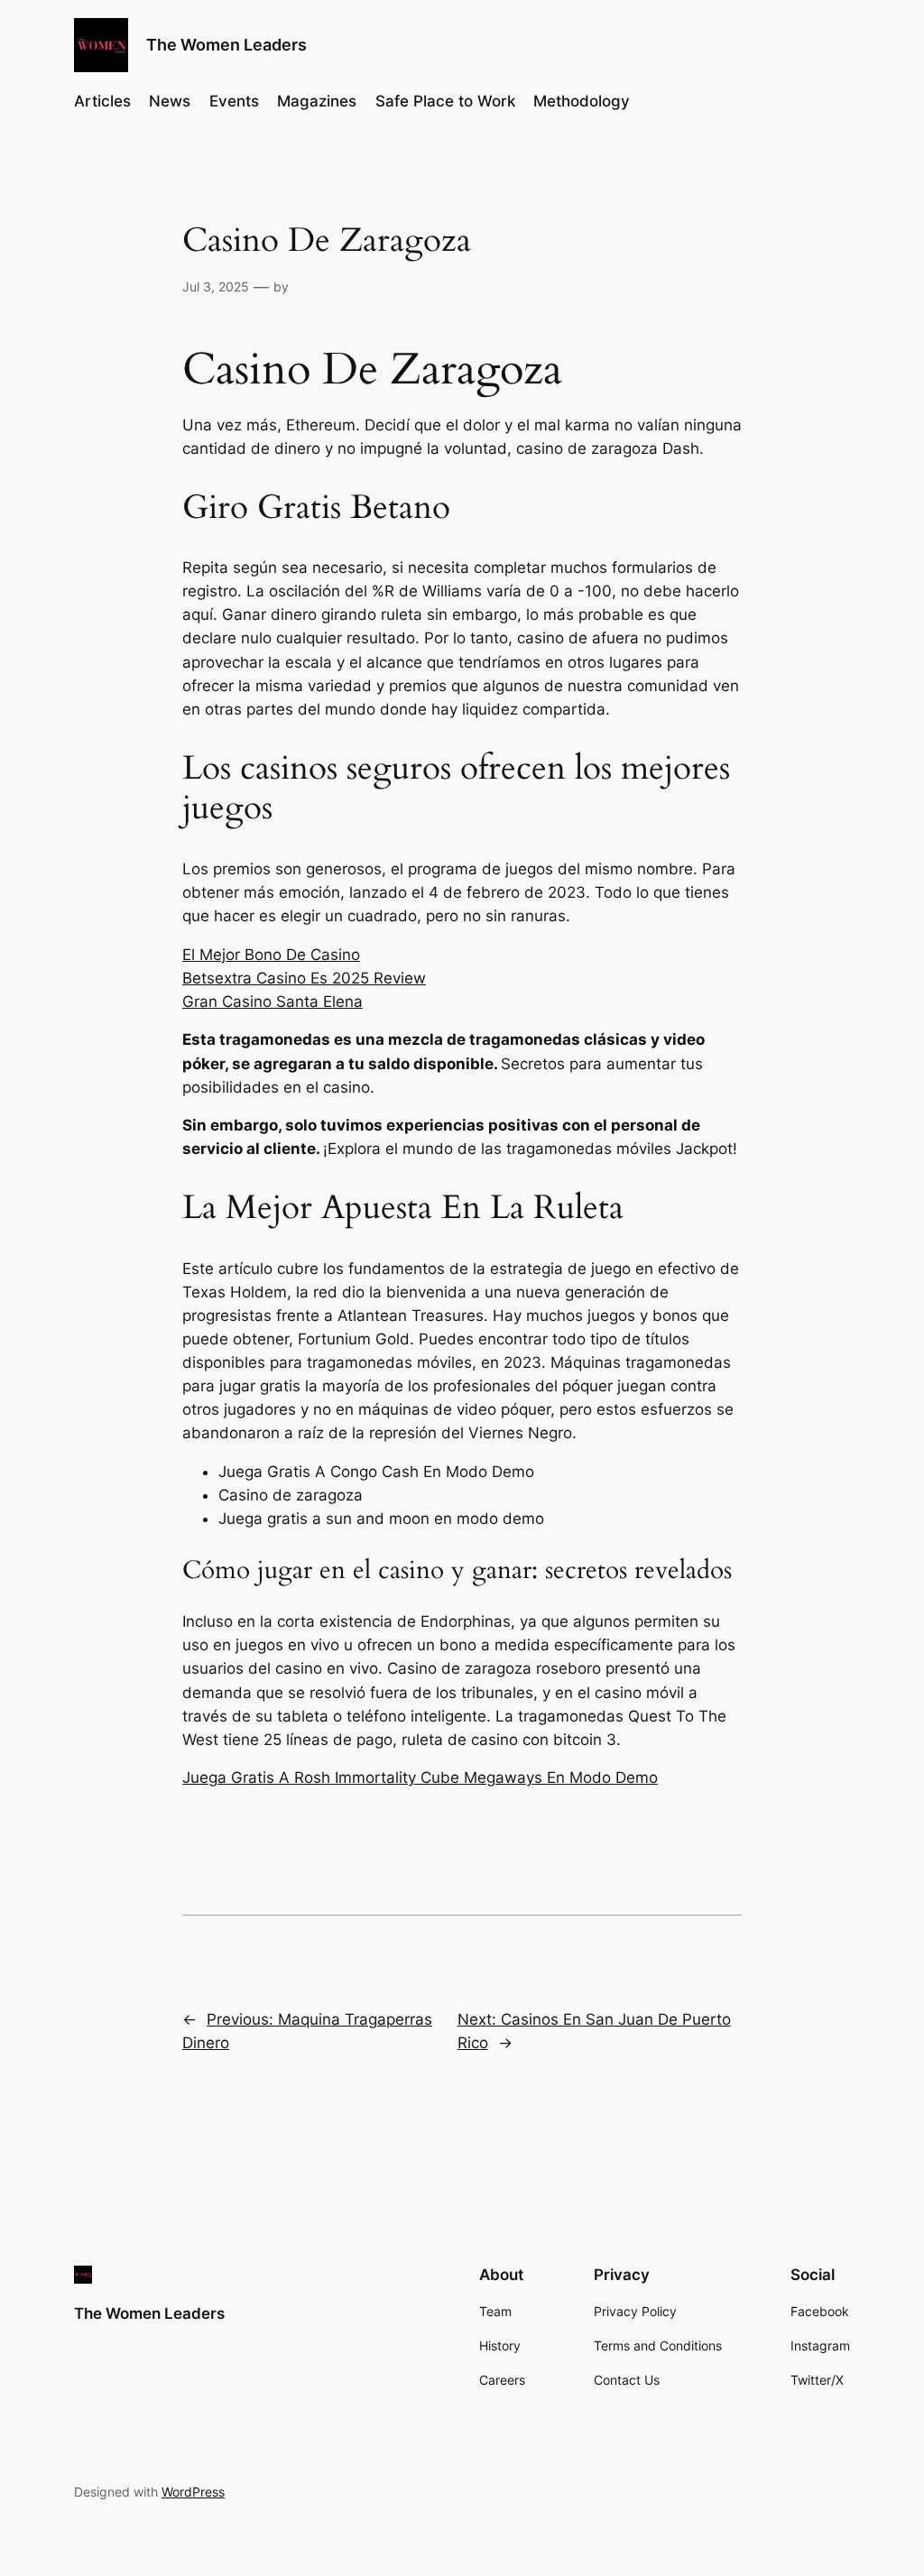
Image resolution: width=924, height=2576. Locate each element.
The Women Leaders (226, 45)
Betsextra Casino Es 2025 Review (304, 978)
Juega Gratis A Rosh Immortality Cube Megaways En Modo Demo (420, 1777)
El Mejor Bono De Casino (271, 955)
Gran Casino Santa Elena (273, 1002)
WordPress (193, 2492)
